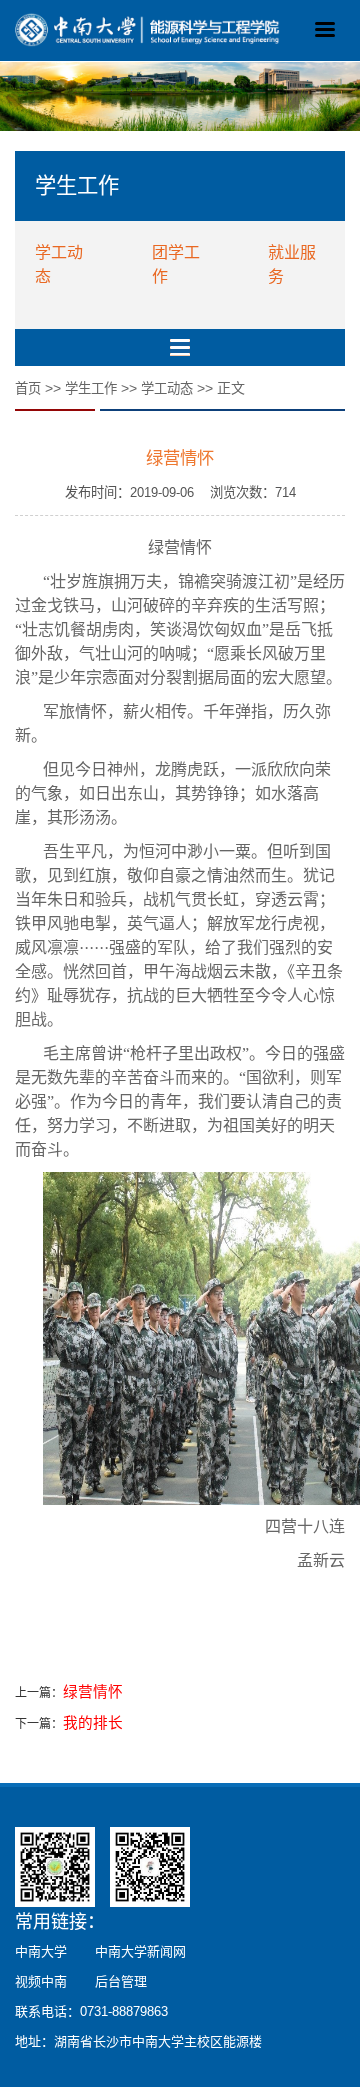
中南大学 (41, 1951)
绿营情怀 (93, 1692)
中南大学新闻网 (140, 1951)
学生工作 (91, 388)
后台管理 (121, 1981)
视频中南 (41, 1981)
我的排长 (93, 1723)
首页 (28, 388)
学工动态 (167, 388)
